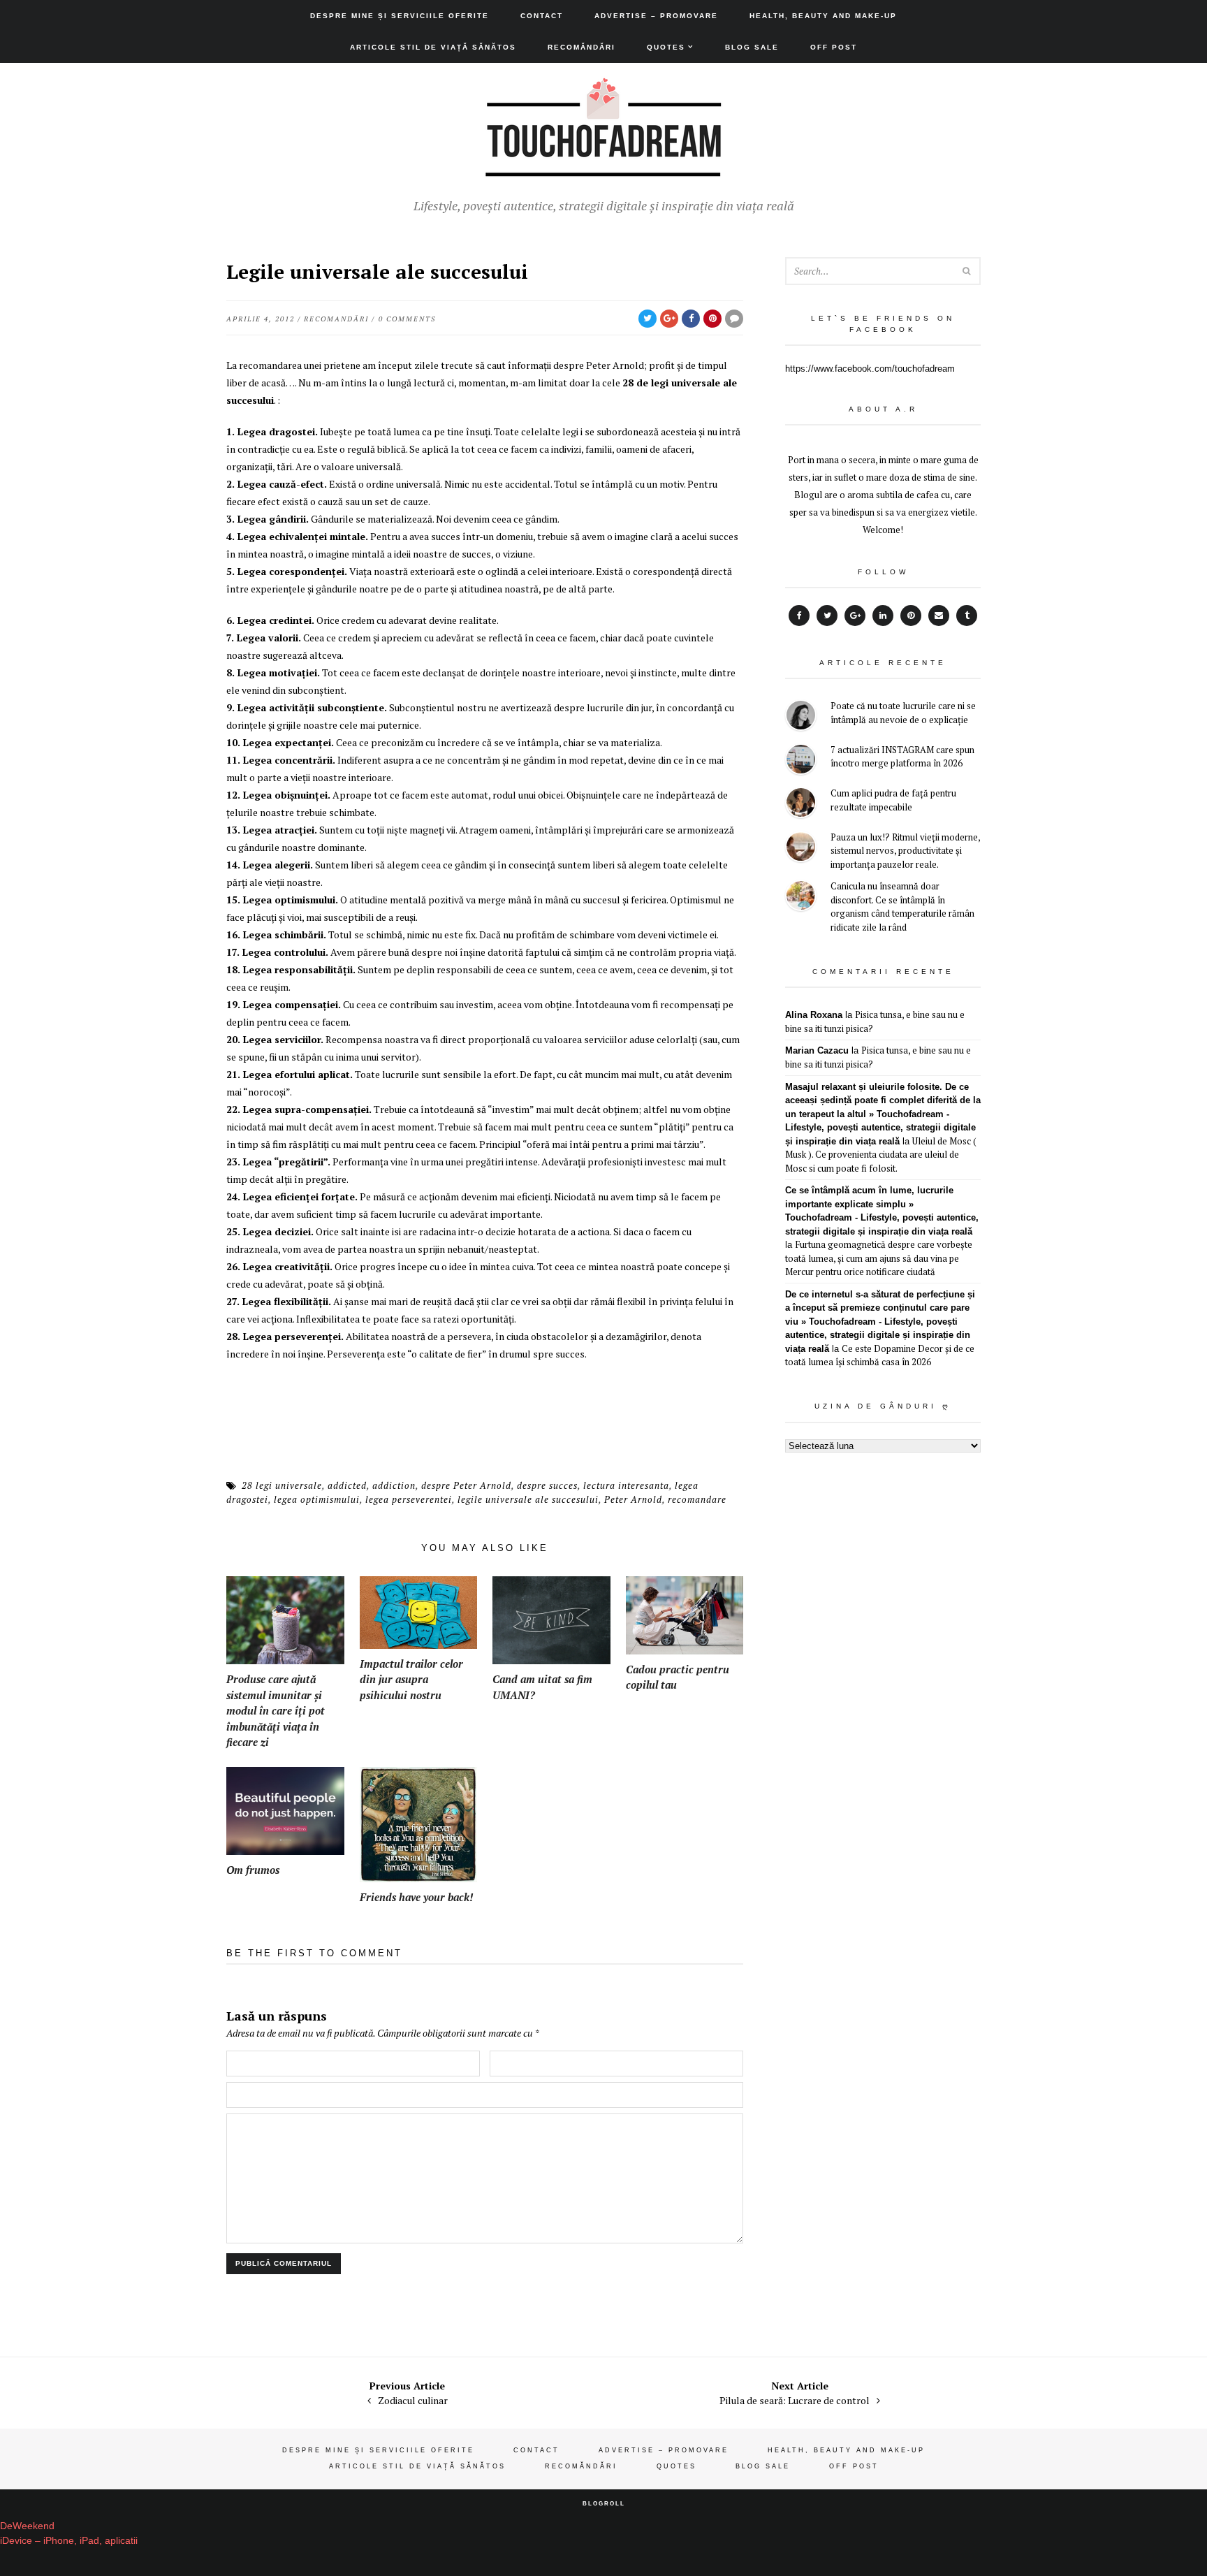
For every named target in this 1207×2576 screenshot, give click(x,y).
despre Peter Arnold (466, 1485)
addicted (347, 1485)
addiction (394, 1485)
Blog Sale (752, 47)
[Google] (855, 616)
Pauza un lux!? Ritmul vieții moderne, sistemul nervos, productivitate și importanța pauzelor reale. (905, 851)
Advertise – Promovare (656, 16)
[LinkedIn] (883, 616)
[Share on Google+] (669, 319)
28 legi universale (282, 1485)
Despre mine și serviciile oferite (400, 16)
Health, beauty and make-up (823, 16)
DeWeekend (27, 2526)
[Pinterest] (911, 616)
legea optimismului (317, 1499)
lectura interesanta (626, 1485)
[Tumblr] (967, 616)
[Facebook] (799, 616)
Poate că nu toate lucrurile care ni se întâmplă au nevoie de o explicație (903, 713)
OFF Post (834, 47)
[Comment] (734, 319)
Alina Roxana (814, 1015)
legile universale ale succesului (528, 1499)
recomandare (697, 1499)
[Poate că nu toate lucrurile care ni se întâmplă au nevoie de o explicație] (801, 717)
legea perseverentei (409, 1499)
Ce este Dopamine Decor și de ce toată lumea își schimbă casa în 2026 (880, 1355)
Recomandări (336, 319)
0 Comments (407, 319)
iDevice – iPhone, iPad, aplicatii (69, 2540)
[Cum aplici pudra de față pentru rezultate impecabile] (801, 805)
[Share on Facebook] (691, 319)
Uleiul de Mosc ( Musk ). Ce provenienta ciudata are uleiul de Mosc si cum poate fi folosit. (881, 1155)
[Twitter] (827, 616)
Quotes (666, 47)
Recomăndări (581, 47)
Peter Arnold (633, 1499)
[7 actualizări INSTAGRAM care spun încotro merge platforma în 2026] (801, 761)
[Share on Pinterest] (712, 319)
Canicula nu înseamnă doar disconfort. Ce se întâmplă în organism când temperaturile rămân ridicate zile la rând (902, 907)
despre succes (547, 1485)
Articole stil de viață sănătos (433, 47)
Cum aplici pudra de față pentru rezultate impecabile (893, 800)
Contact (542, 16)
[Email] (939, 616)
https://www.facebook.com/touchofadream (870, 369)
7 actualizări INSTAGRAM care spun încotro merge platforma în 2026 (902, 757)
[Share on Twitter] (648, 319)
